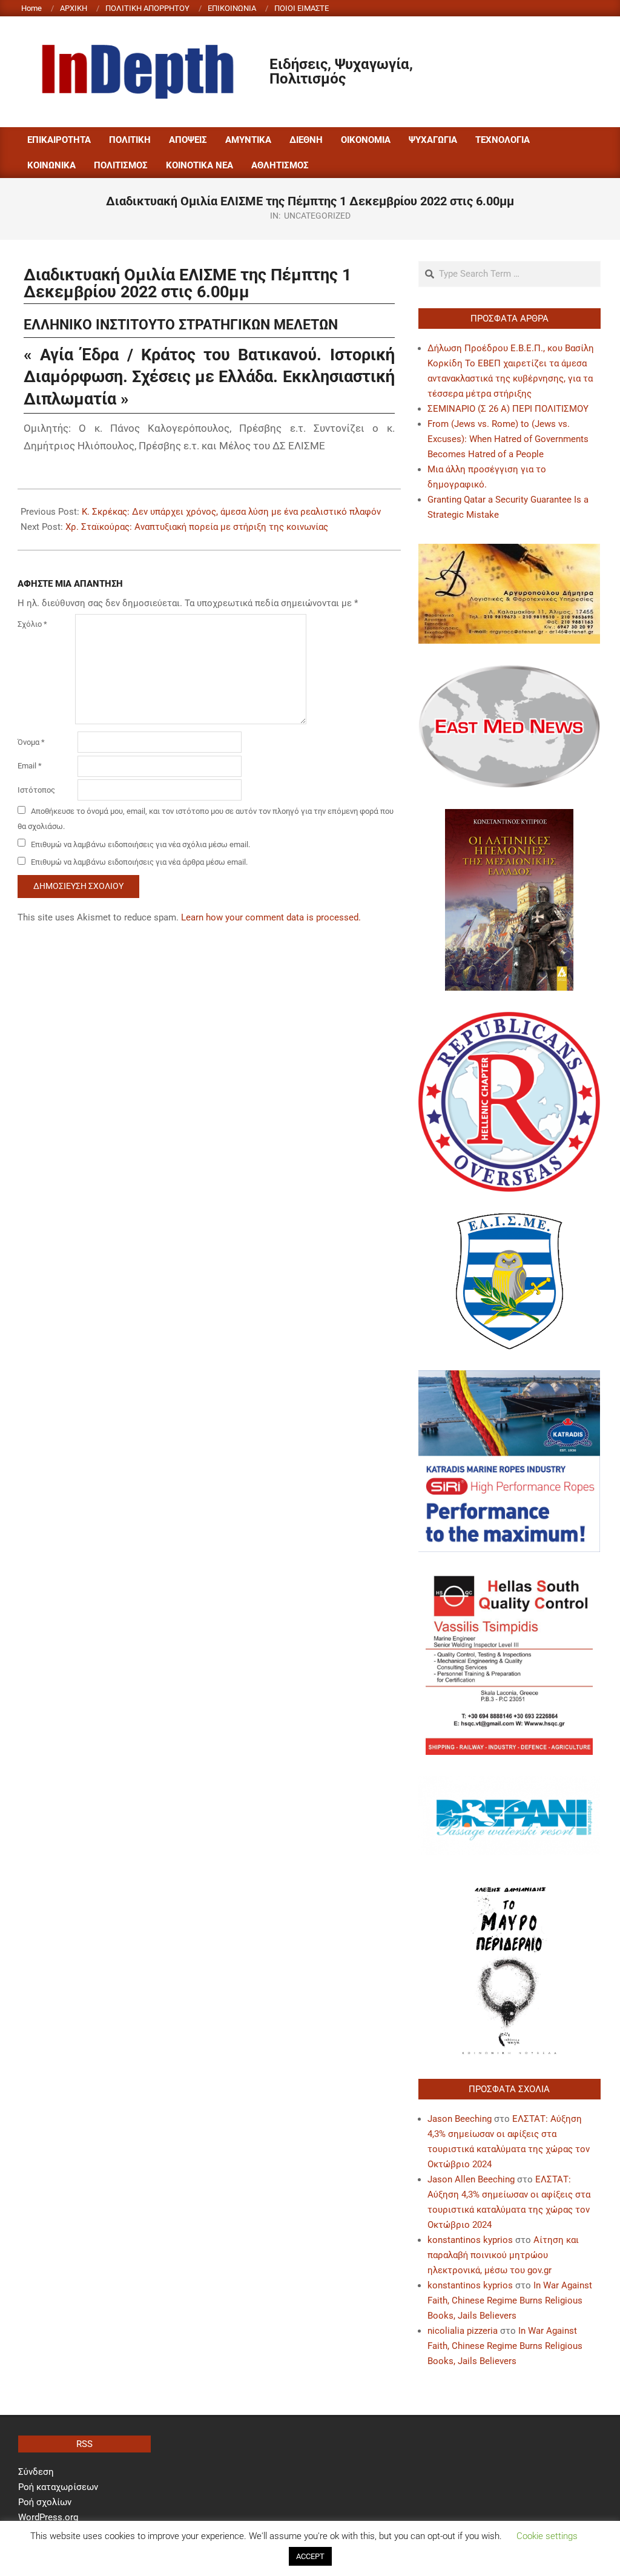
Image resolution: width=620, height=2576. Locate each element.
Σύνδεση (36, 2472)
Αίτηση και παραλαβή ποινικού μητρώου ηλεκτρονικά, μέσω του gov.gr (503, 2255)
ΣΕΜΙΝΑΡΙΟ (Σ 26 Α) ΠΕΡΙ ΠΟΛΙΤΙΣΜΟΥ (508, 409)
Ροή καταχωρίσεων (58, 2487)
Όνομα (31, 742)
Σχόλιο (32, 624)
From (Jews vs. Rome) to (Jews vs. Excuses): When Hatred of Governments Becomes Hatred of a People (508, 439)
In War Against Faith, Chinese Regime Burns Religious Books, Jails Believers (510, 2300)
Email (30, 766)
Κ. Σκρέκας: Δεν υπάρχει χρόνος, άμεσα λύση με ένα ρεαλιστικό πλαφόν (231, 512)
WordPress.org (48, 2517)
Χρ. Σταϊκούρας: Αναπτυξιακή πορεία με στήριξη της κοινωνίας (197, 527)
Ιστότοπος (36, 790)
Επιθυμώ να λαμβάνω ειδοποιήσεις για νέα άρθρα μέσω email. (139, 862)
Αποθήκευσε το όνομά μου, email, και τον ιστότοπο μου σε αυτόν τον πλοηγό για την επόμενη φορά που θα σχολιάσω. (206, 819)
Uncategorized (317, 216)
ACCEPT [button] (310, 2556)
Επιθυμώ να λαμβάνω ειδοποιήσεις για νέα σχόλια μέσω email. (140, 844)
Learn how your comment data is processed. (271, 917)
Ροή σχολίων (45, 2502)
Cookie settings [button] (547, 2536)
